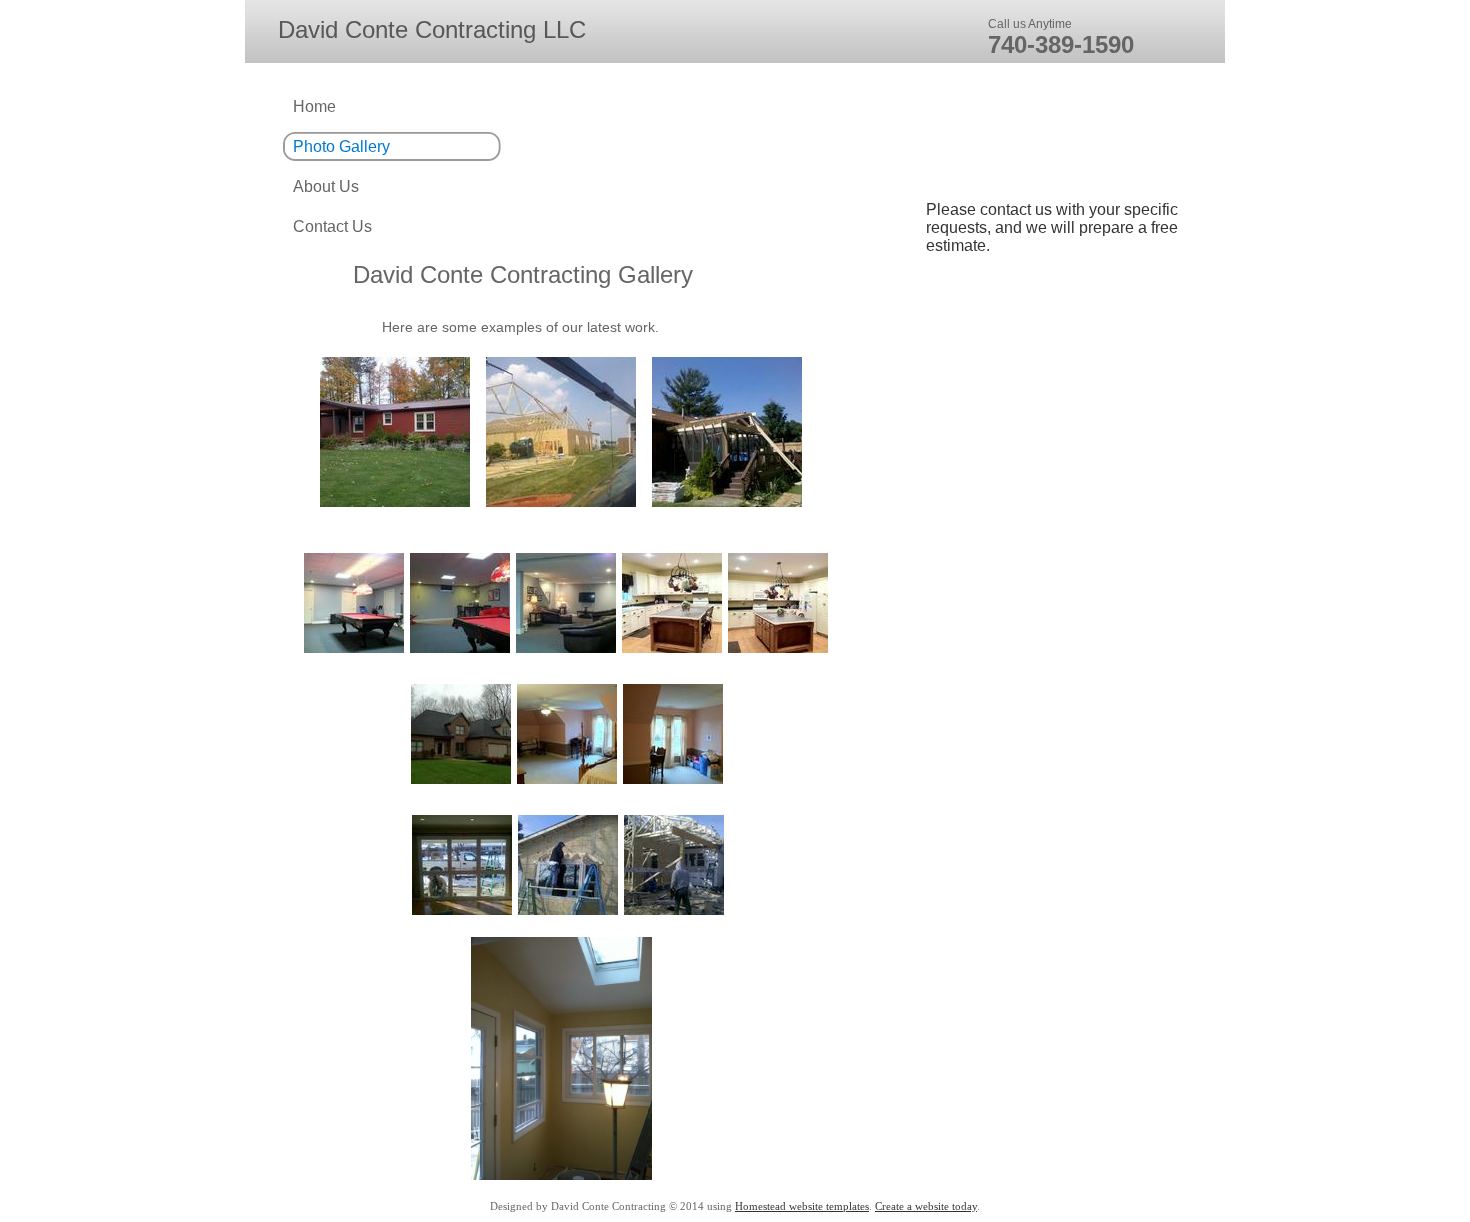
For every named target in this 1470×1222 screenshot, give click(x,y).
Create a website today (926, 1206)
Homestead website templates (802, 1206)
